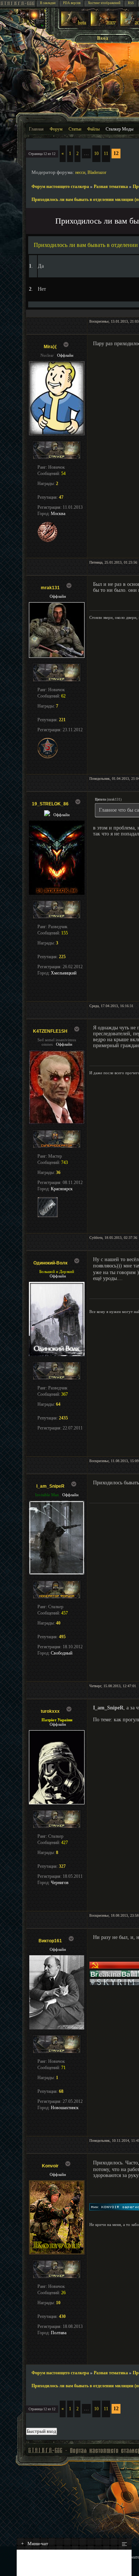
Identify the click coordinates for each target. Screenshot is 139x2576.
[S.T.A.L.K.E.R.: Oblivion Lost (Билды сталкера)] (75, 25)
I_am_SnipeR (50, 1486)
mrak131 (50, 588)
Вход (103, 38)
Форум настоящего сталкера (60, 187)
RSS (131, 3)
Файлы (93, 129)
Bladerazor (97, 172)
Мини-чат (35, 2544)
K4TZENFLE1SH (50, 1031)
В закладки (48, 3)
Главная (36, 129)
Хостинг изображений (104, 3)
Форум (56, 129)
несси (80, 172)
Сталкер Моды (120, 129)
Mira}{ (50, 347)
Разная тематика (111, 187)
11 (106, 154)
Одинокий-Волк (50, 1263)
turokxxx (50, 1711)
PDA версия (72, 3)
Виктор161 (50, 1941)
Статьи (75, 129)
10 (96, 154)
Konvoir (50, 2166)
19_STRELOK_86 (50, 804)
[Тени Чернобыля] (104, 25)
